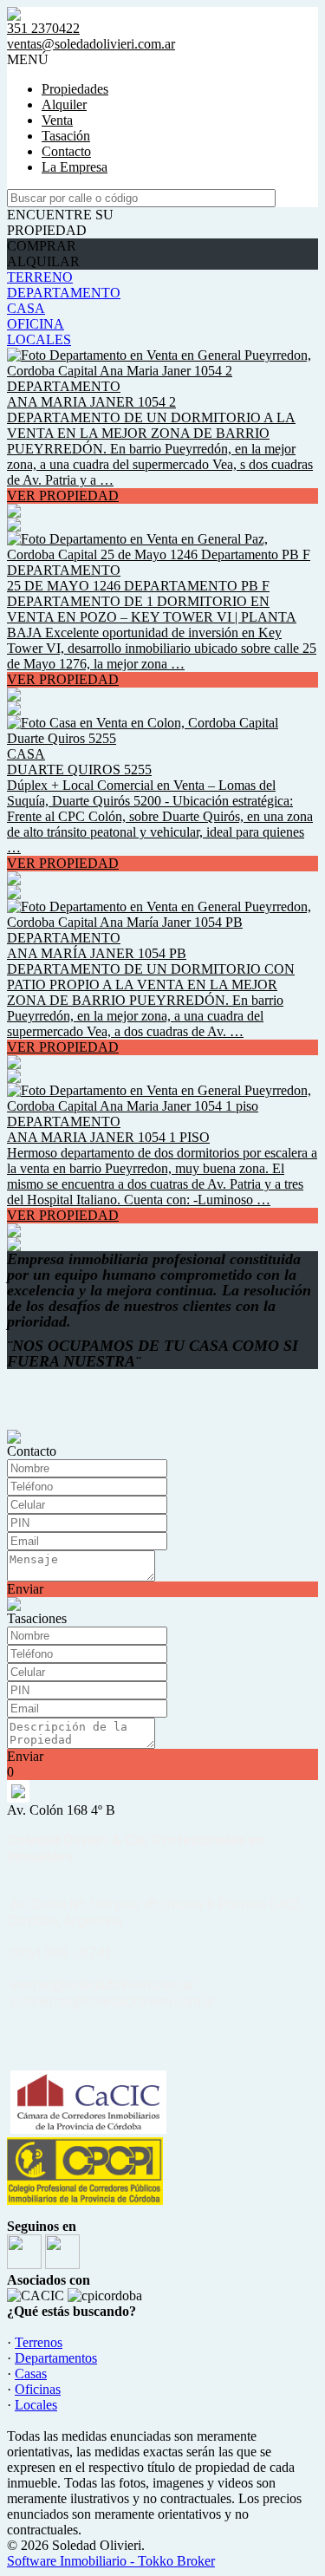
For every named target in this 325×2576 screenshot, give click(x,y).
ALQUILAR (43, 261)
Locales (36, 2405)
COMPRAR (42, 246)
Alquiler (64, 104)
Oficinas (38, 2389)
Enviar (25, 1589)
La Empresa (75, 167)
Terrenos (39, 2342)
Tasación (66, 136)
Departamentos (56, 2358)
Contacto (66, 151)
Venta (57, 120)
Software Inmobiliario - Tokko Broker (111, 2561)
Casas (31, 2374)
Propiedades (75, 89)
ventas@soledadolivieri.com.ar (91, 44)
